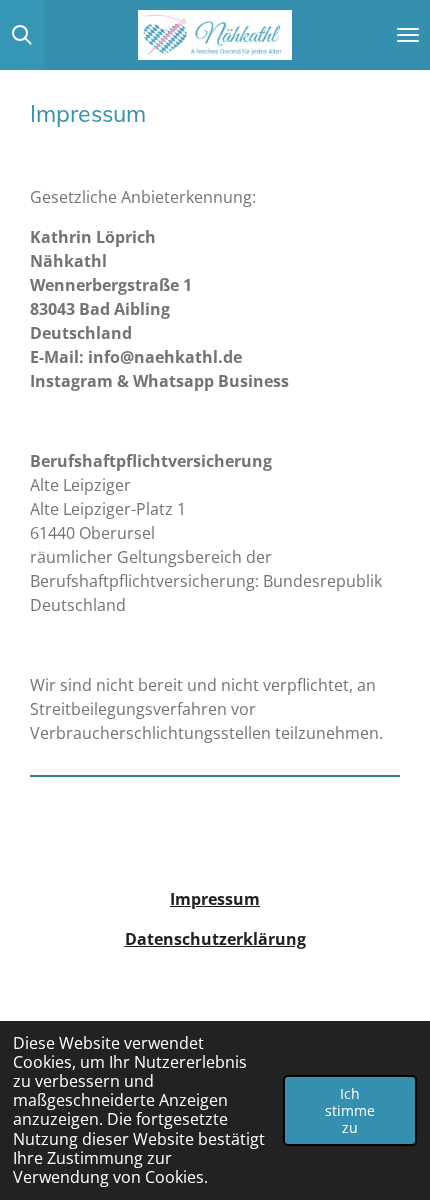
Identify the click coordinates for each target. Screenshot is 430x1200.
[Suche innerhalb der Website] (22, 35)
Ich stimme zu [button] (350, 1111)
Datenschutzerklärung (215, 939)
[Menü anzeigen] (408, 35)
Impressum (215, 899)
